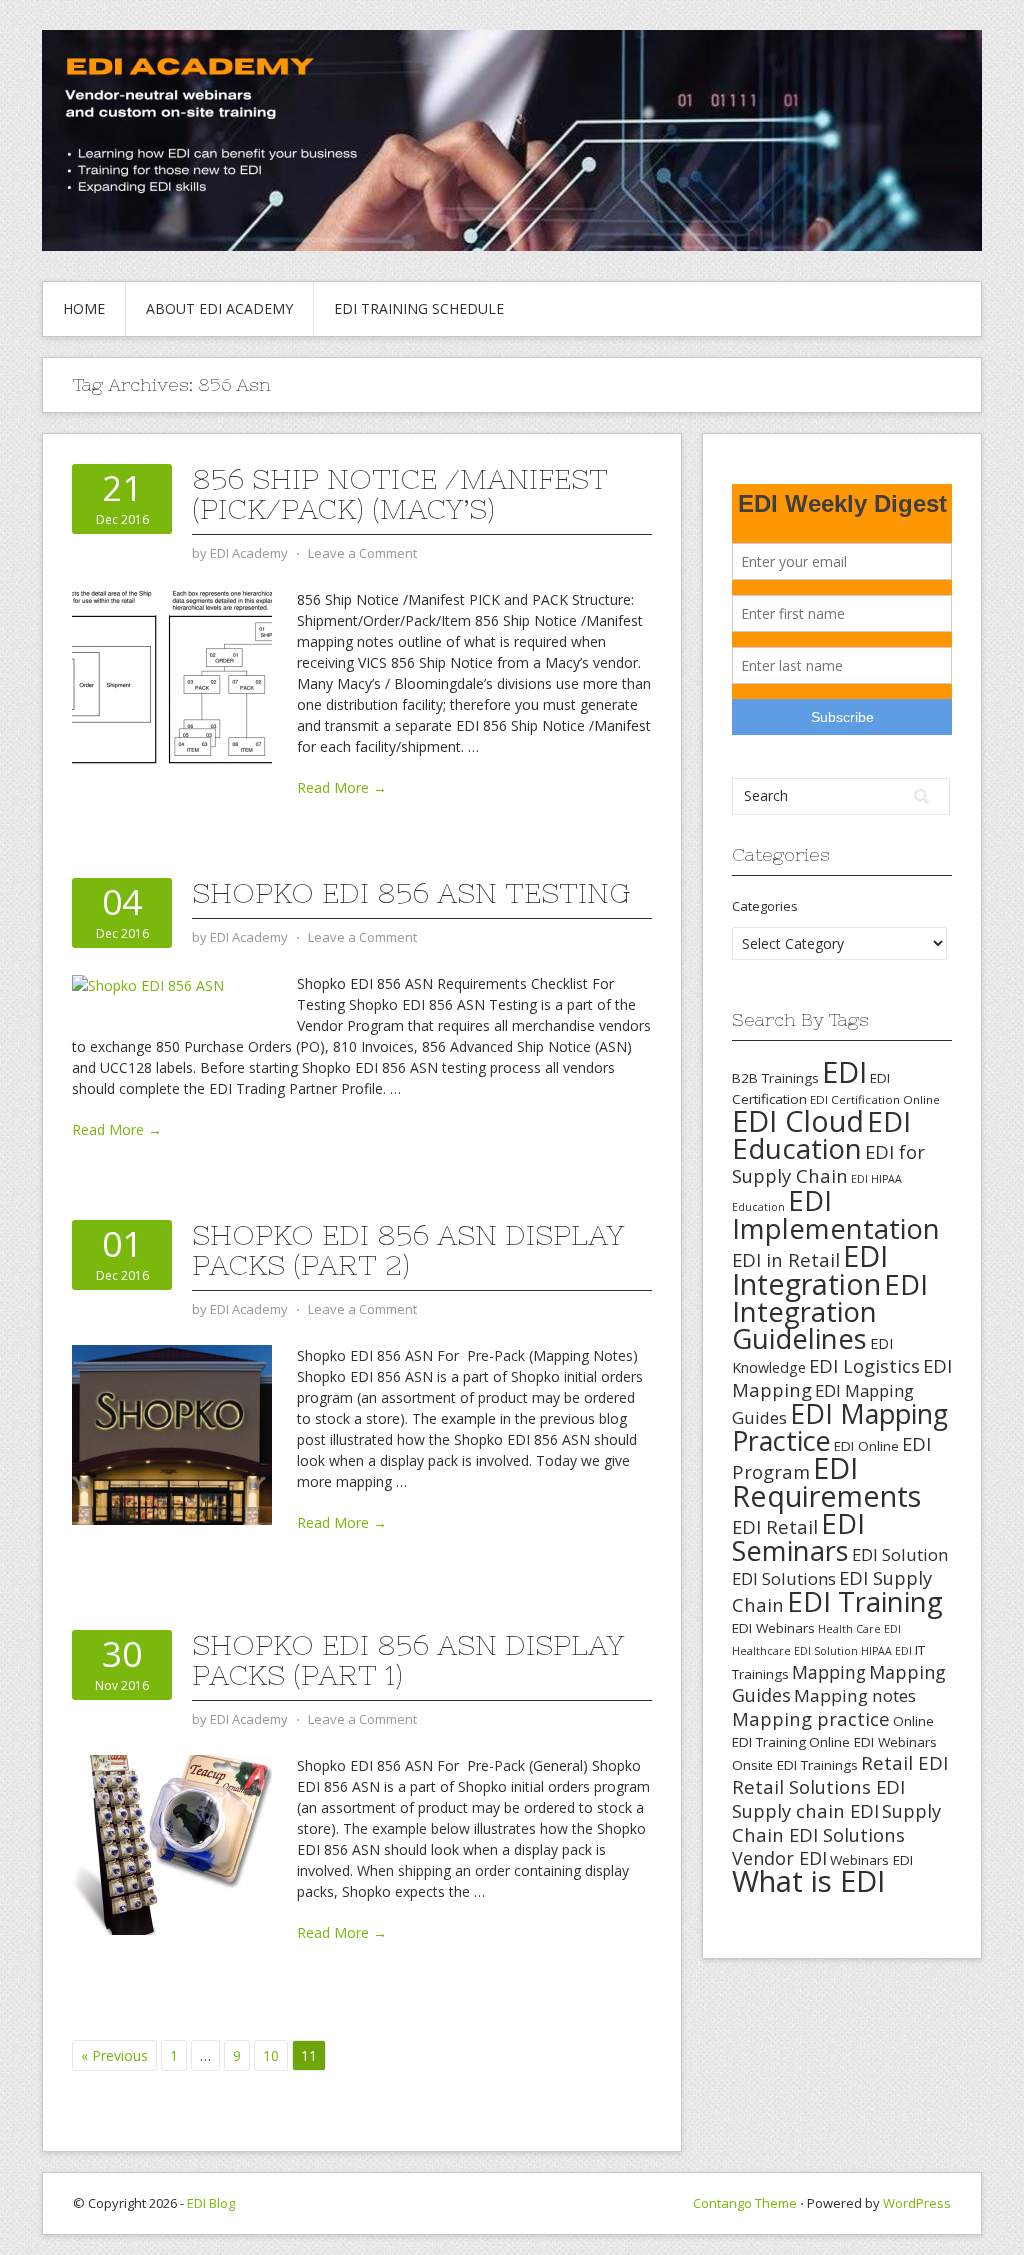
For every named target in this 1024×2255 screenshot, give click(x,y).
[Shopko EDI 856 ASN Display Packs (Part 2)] (172, 1433)
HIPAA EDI (886, 1651)
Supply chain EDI (805, 1810)
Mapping (829, 1672)
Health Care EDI (859, 1629)
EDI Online (866, 1446)
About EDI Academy (219, 308)
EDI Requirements (826, 1481)
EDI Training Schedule (419, 308)
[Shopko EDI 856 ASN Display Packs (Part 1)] (172, 1843)
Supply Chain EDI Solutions (836, 1822)
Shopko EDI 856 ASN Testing (411, 893)
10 (271, 2055)
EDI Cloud (798, 1120)
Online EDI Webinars (873, 1742)
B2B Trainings (775, 1078)
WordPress (917, 2203)
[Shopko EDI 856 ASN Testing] (148, 983)
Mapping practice (811, 1718)
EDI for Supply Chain (828, 1163)
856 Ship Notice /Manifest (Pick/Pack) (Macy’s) (400, 494)
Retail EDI (904, 1763)
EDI (844, 1071)
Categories (765, 906)
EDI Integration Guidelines (830, 1311)
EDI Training (865, 1601)
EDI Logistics (864, 1365)
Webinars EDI (871, 1860)
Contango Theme (745, 2203)
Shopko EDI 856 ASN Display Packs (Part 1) (408, 1660)
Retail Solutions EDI (818, 1786)
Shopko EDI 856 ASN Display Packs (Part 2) (408, 1250)
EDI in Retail (786, 1259)
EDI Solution (900, 1554)
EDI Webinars (773, 1628)
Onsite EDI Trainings (795, 1765)
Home (84, 308)
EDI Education (821, 1134)
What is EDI (808, 1881)
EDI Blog (211, 2203)
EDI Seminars (798, 1537)
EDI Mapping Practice (840, 1427)
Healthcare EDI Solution (795, 1651)
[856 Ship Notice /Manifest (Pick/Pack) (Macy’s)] (172, 677)
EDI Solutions (784, 1578)
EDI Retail (775, 1526)
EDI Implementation (836, 1214)
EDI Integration (810, 1269)
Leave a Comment (362, 553)
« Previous (114, 2055)
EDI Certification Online (875, 1099)
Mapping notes (855, 1695)
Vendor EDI (779, 1858)
